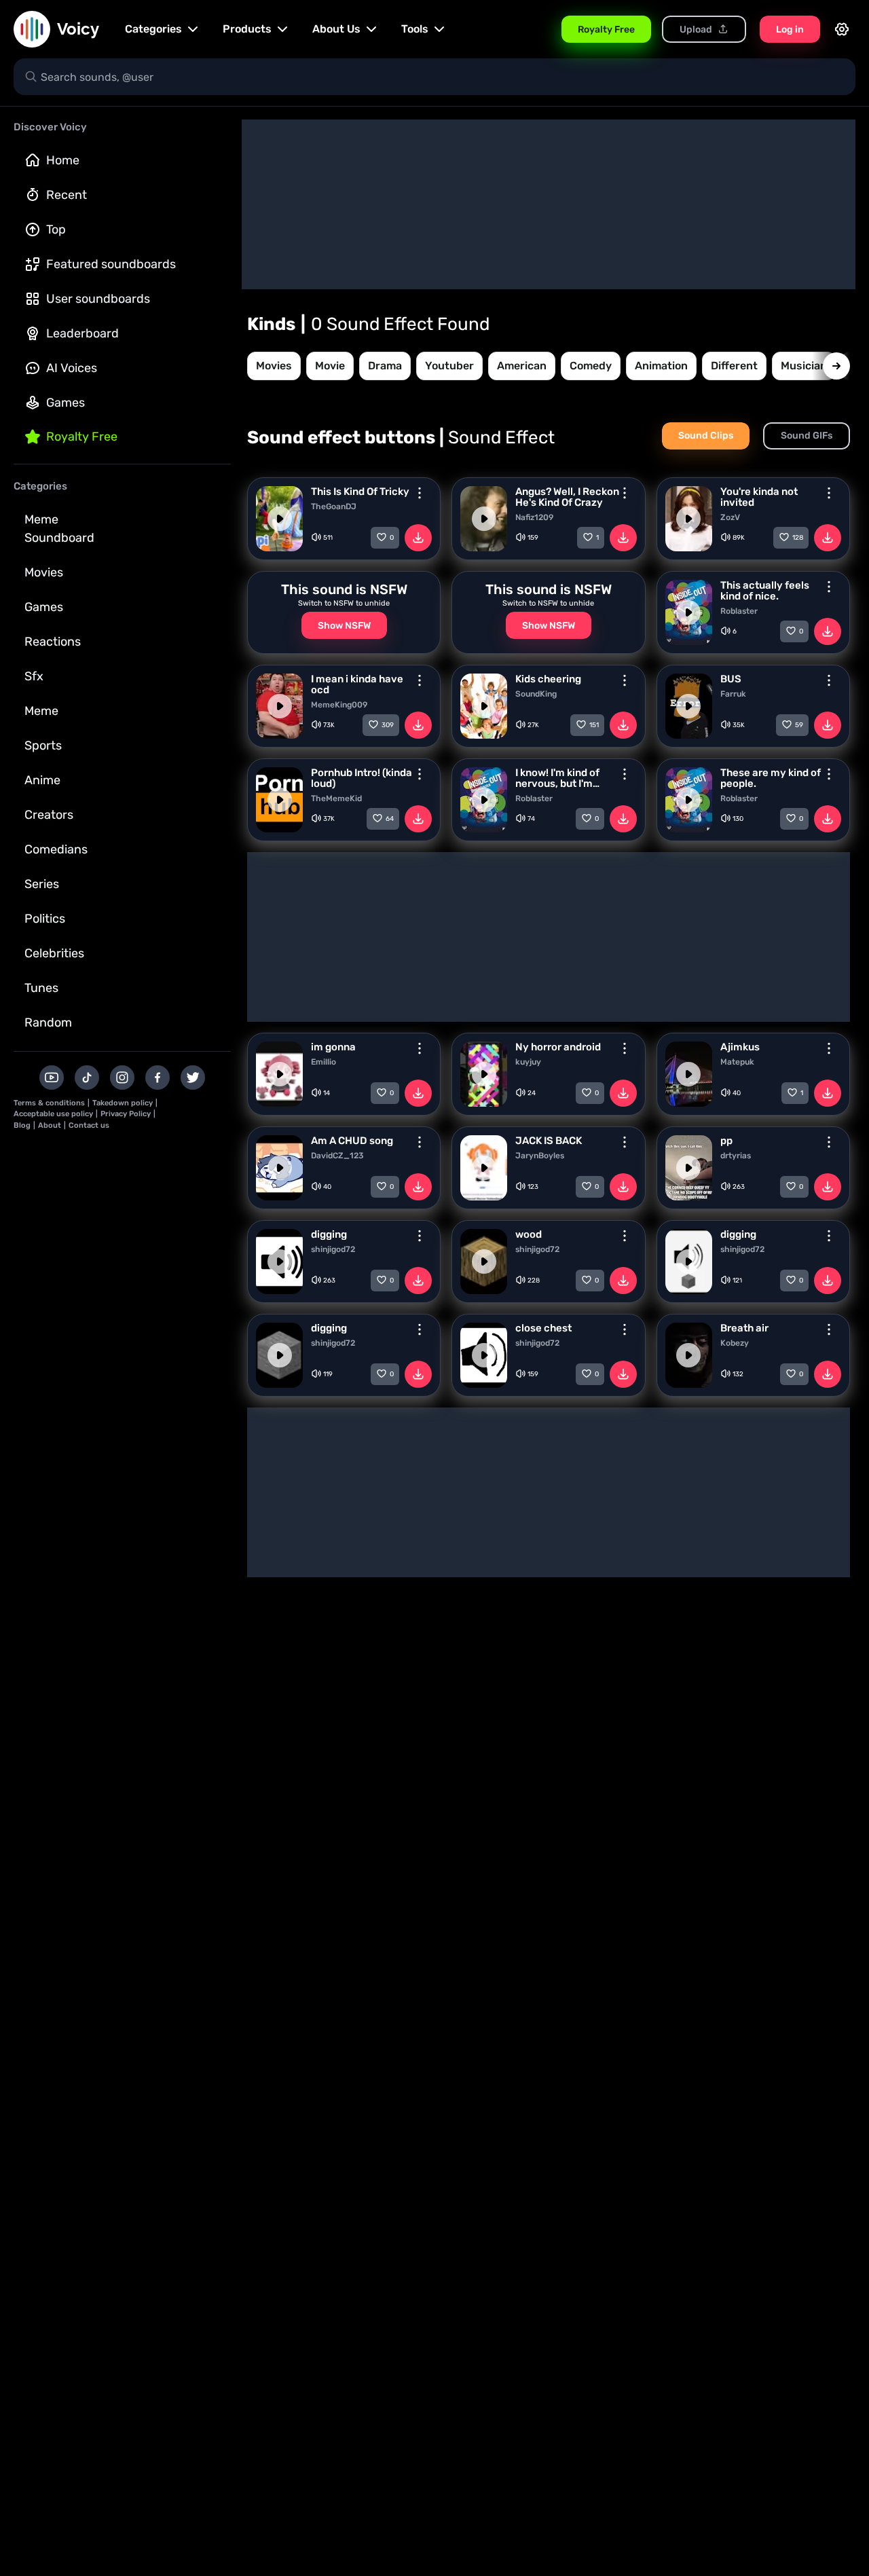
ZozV (730, 517)
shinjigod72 (333, 1249)
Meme (41, 711)
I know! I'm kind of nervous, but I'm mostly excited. (557, 778)
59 (799, 725)
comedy (591, 366)
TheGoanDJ (334, 507)
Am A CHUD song (352, 1141)
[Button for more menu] (420, 493)
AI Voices (72, 368)
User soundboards (98, 299)
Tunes (41, 988)
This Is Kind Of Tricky (360, 492)
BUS (731, 679)
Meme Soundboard (59, 529)
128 (798, 538)
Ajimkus (740, 1047)
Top (56, 229)
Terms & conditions (49, 1103)
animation (661, 366)
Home (63, 160)
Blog (22, 1125)
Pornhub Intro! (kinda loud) (362, 778)
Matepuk (737, 1062)
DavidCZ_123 (337, 1156)
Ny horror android (558, 1047)
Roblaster (739, 611)
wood (529, 1234)
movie (330, 366)
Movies (44, 572)
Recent (67, 195)
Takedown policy (123, 1103)
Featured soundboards (111, 264)
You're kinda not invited (759, 497)
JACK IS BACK (549, 1141)
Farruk (733, 694)
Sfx (34, 676)
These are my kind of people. (771, 778)
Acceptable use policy (53, 1114)
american (522, 366)
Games (66, 403)
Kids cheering (548, 679)
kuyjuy (528, 1062)
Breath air (744, 1328)
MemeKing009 (339, 705)
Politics (45, 919)
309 (388, 725)
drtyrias (736, 1156)
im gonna (333, 1047)
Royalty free (82, 437)
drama (385, 366)
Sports (43, 746)
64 (390, 819)
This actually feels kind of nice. (765, 591)
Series (42, 884)
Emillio (323, 1062)
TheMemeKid (336, 798)
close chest (543, 1328)
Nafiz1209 (534, 517)
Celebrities (54, 953)
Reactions (53, 642)
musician (804, 366)
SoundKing (536, 694)
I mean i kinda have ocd (357, 684)
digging (329, 1234)
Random (48, 1023)
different (734, 366)
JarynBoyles (540, 1156)
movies (274, 366)
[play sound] (280, 519)
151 (594, 725)
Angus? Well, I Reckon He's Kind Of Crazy (567, 497)
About (50, 1125)
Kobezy (735, 1343)
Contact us (89, 1125)
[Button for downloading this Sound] (418, 538)
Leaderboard (82, 333)
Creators (49, 815)
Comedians (56, 849)
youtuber (449, 366)
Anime (42, 780)
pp (726, 1141)
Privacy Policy (126, 1114)
